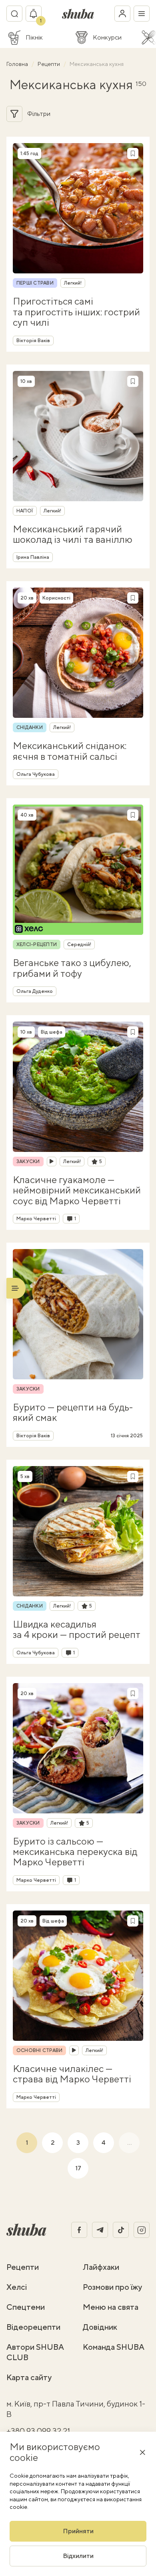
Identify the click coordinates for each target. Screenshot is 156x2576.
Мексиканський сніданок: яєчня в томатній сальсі (70, 751)
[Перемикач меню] (142, 14)
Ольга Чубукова (36, 774)
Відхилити (78, 2556)
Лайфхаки (101, 2267)
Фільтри (39, 114)
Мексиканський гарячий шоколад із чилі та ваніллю (73, 534)
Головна (18, 64)
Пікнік (34, 38)
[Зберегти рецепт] (133, 153)
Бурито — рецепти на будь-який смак (73, 1412)
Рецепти (49, 64)
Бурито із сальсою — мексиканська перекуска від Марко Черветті (75, 1852)
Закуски (28, 1161)
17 (78, 2168)
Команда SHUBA (114, 2347)
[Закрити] (142, 2452)
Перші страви (35, 283)
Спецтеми (26, 2307)
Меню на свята (111, 2307)
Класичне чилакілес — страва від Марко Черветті (72, 2074)
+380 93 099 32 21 (38, 2431)
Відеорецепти (33, 2327)
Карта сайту (29, 2377)
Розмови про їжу (112, 2287)
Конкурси (107, 38)
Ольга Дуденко (35, 991)
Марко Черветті (36, 1219)
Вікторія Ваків (33, 341)
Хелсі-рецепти (37, 944)
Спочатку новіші (106, 114)
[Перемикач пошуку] (14, 14)
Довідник (100, 2327)
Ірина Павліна (33, 557)
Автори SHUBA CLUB (35, 2352)
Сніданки (30, 727)
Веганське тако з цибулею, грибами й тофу (72, 968)
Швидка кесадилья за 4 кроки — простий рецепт (77, 1629)
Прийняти (78, 2531)
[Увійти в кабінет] (122, 14)
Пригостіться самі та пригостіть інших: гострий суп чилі (76, 312)
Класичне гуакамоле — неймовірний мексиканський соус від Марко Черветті (77, 1190)
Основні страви (39, 2050)
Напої (25, 511)
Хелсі (17, 2287)
